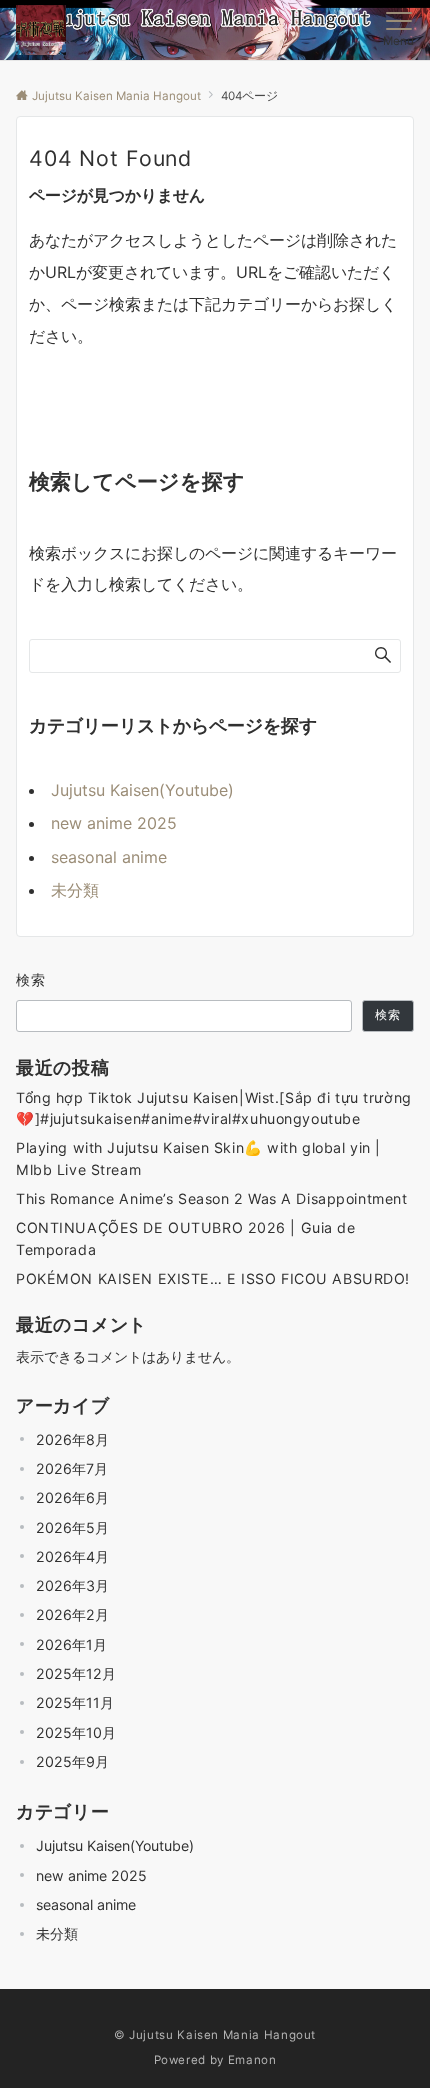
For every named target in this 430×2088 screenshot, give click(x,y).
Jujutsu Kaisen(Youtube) (142, 790)
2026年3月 (72, 1585)
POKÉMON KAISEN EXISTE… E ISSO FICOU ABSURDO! (213, 1278)
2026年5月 (72, 1527)
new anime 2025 (114, 823)
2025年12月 (76, 1673)
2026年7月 (72, 1468)
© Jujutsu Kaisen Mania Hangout (215, 2035)
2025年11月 (75, 1702)
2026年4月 (72, 1556)
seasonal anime (109, 857)
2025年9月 (72, 1761)
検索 (31, 979)
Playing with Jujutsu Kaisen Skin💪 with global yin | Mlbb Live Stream (198, 1158)
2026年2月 (72, 1614)
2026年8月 (72, 1439)
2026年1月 (71, 1644)
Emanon (252, 2060)
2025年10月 (76, 1732)
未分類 (75, 890)
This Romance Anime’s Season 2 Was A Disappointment (211, 1198)
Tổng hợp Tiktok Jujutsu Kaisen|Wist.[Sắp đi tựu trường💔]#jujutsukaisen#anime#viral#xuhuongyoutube (214, 1108)
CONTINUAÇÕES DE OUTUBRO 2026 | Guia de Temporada (186, 1238)
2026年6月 (72, 1497)
